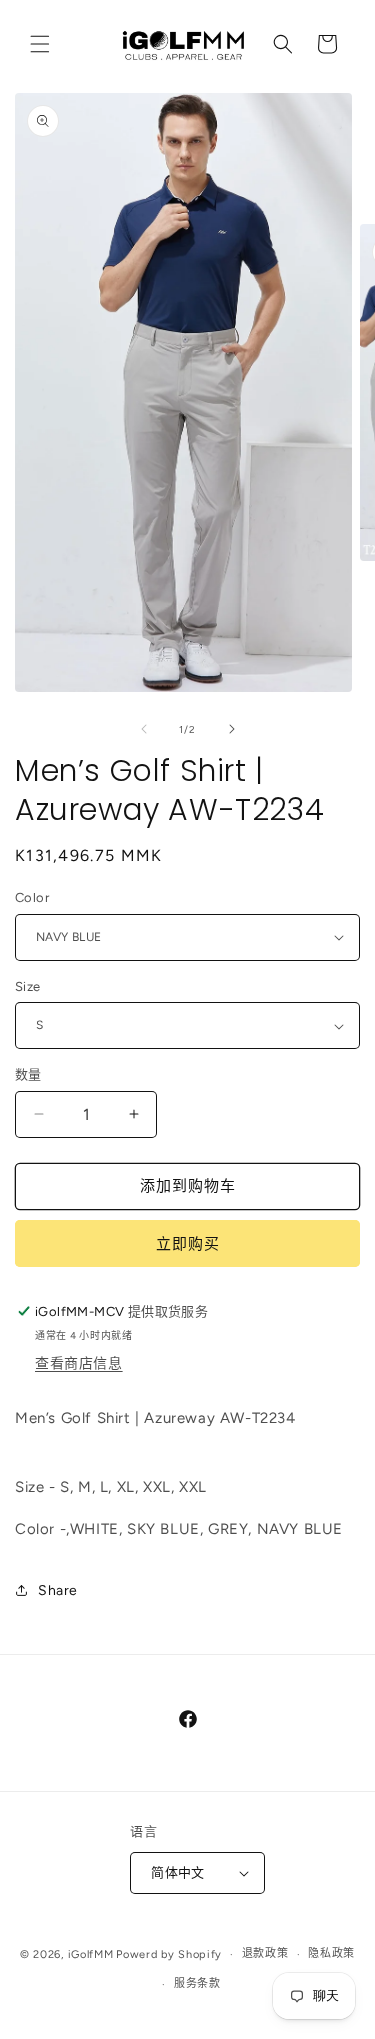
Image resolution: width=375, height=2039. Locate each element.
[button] (40, 44)
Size (28, 986)
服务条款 (197, 1983)
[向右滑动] (232, 729)
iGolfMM (91, 1954)
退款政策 (265, 1953)
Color (32, 897)
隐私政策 (331, 1953)
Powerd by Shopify (169, 1954)
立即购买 (188, 1244)
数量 (28, 1074)
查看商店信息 (79, 1363)
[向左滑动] (144, 729)
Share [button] (58, 1590)
